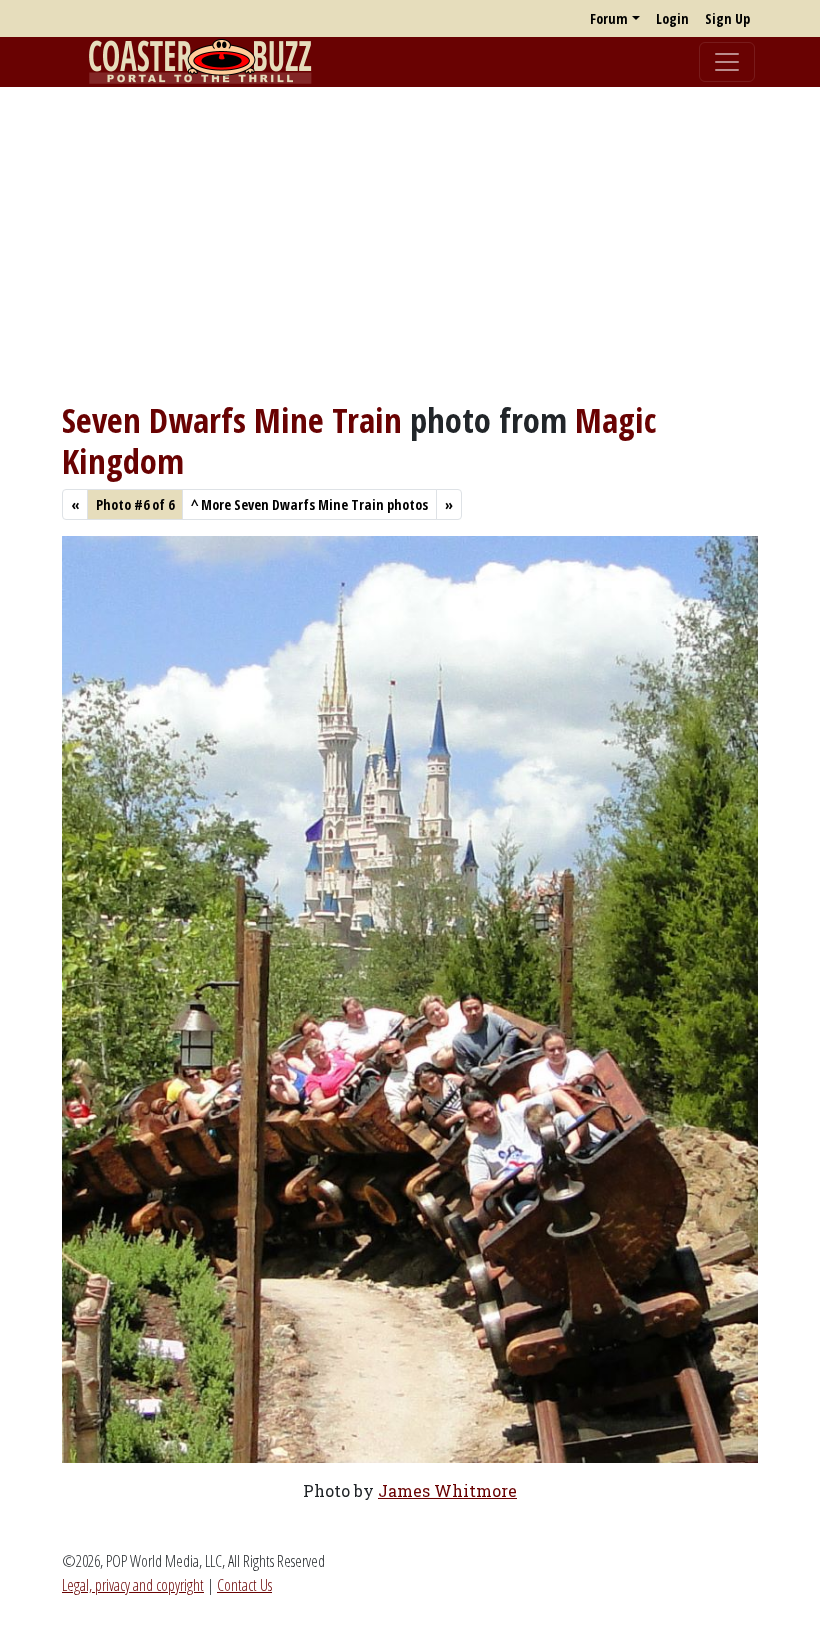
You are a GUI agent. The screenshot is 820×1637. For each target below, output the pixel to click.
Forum (609, 18)
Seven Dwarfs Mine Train (232, 419)
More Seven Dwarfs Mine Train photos (309, 504)
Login (672, 18)
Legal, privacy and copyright (133, 1585)
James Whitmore (447, 1490)
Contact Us (244, 1585)
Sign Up (727, 18)
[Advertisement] (410, 243)
